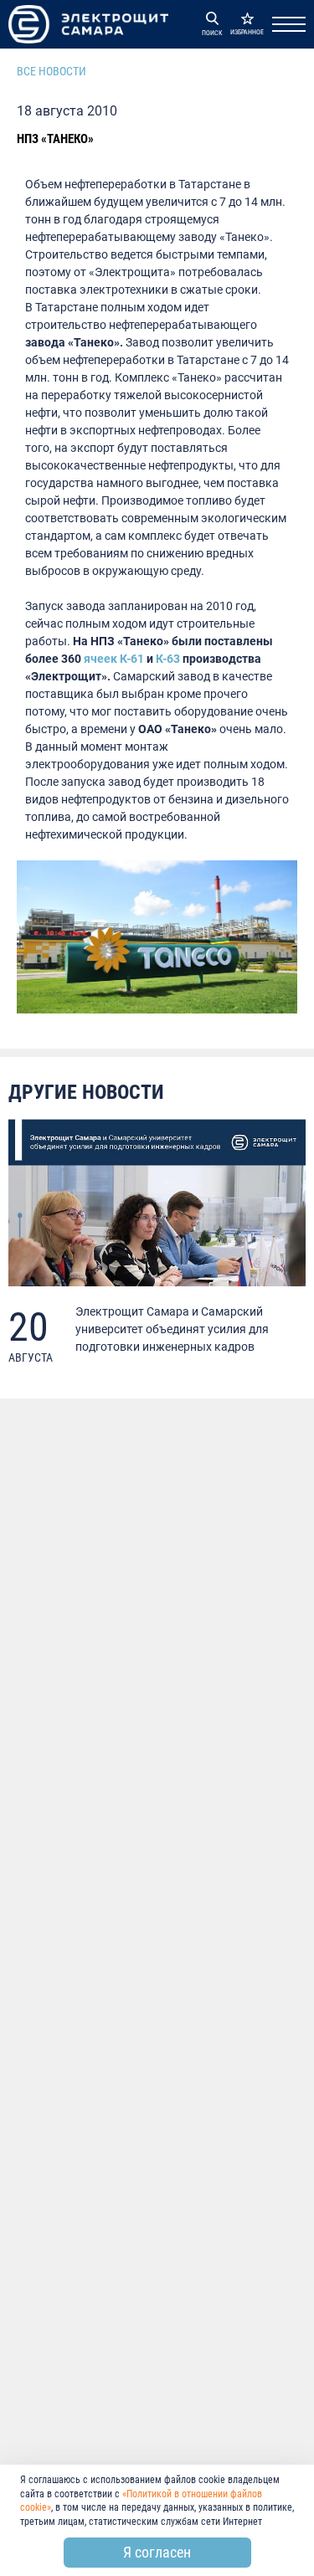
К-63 (168, 659)
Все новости (51, 71)
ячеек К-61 (114, 659)
